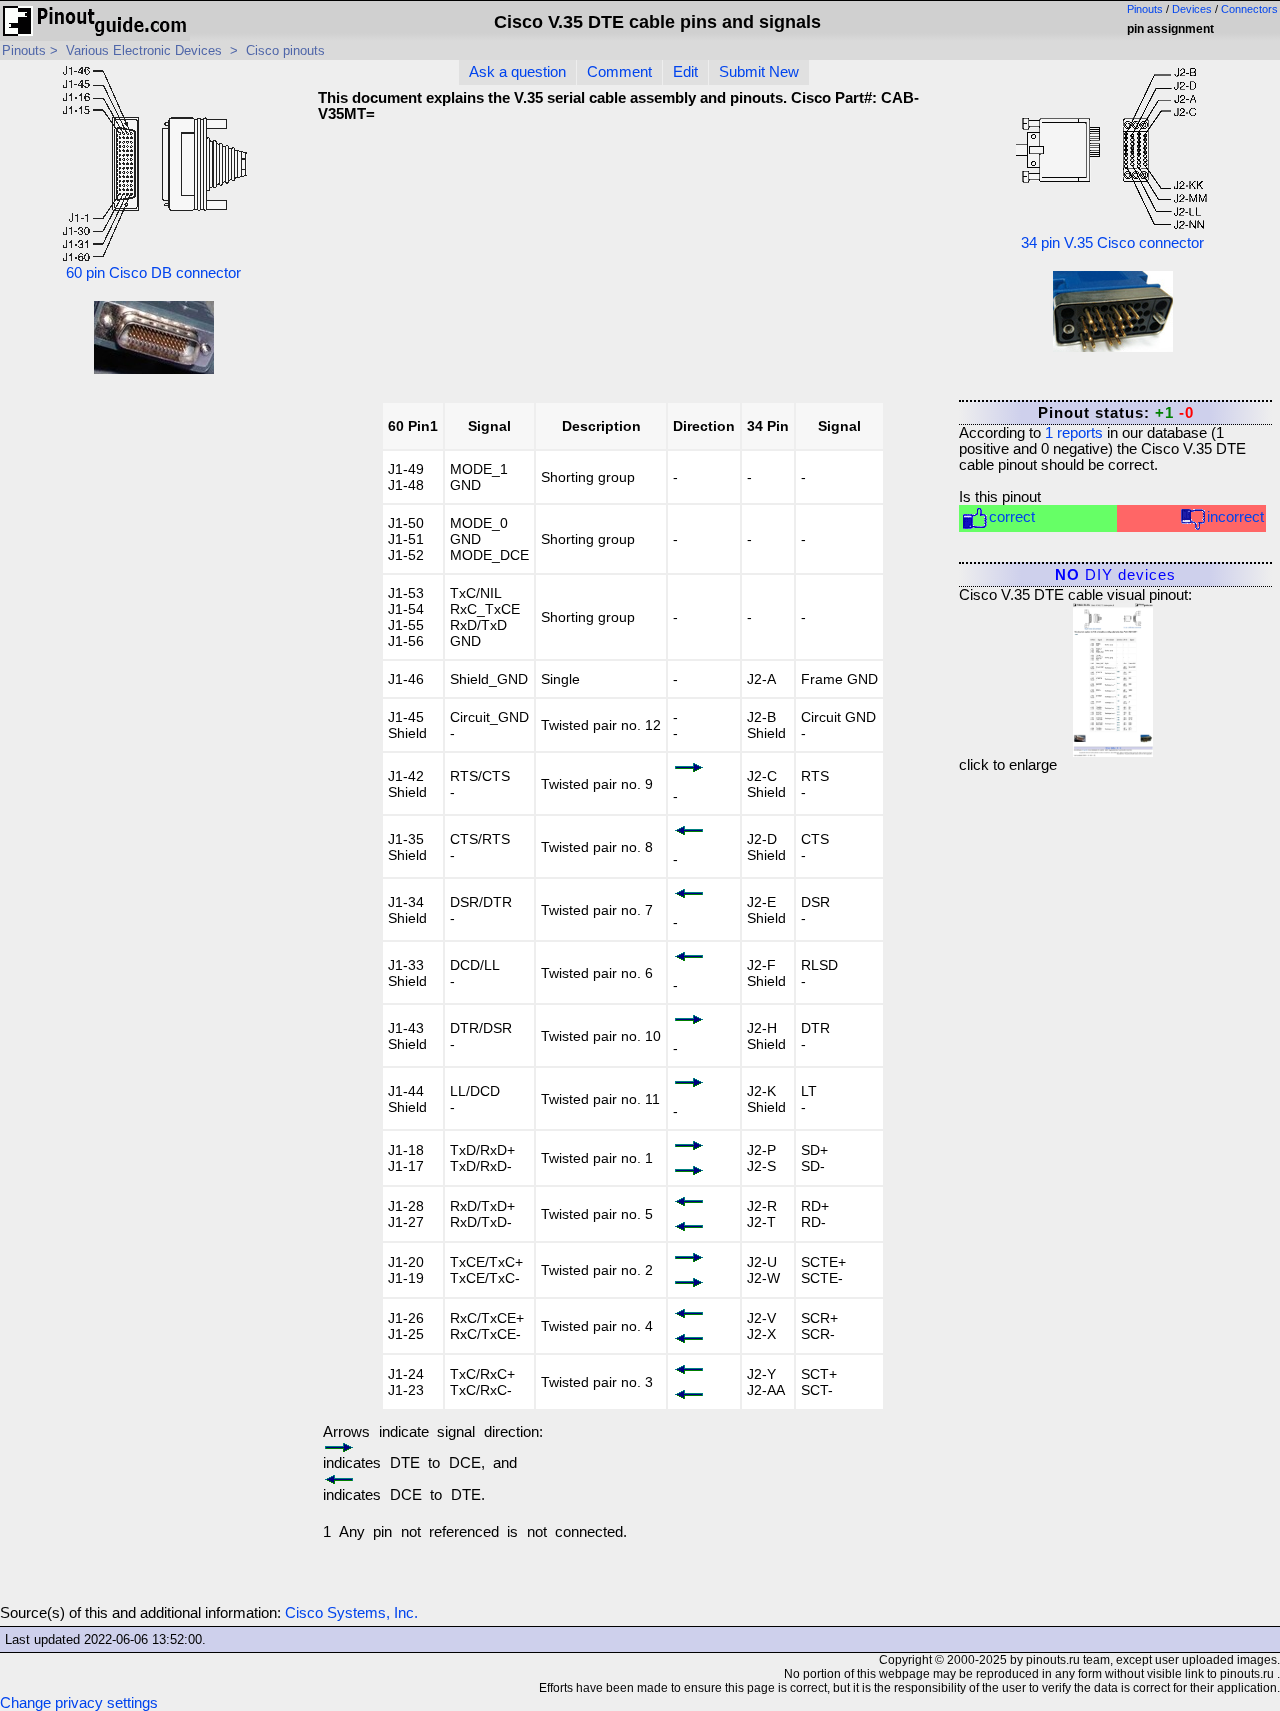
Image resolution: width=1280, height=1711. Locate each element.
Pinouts (1145, 9)
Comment (619, 72)
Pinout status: (1116, 413)
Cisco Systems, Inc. (351, 1613)
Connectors (1249, 9)
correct (1012, 517)
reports (1074, 433)
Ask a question (517, 72)
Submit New (759, 72)
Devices (1192, 9)
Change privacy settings (79, 1703)
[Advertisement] (786, 269)
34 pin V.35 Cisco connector (1112, 243)
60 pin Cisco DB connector (153, 273)
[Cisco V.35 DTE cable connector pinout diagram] (1113, 675)
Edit (685, 72)
